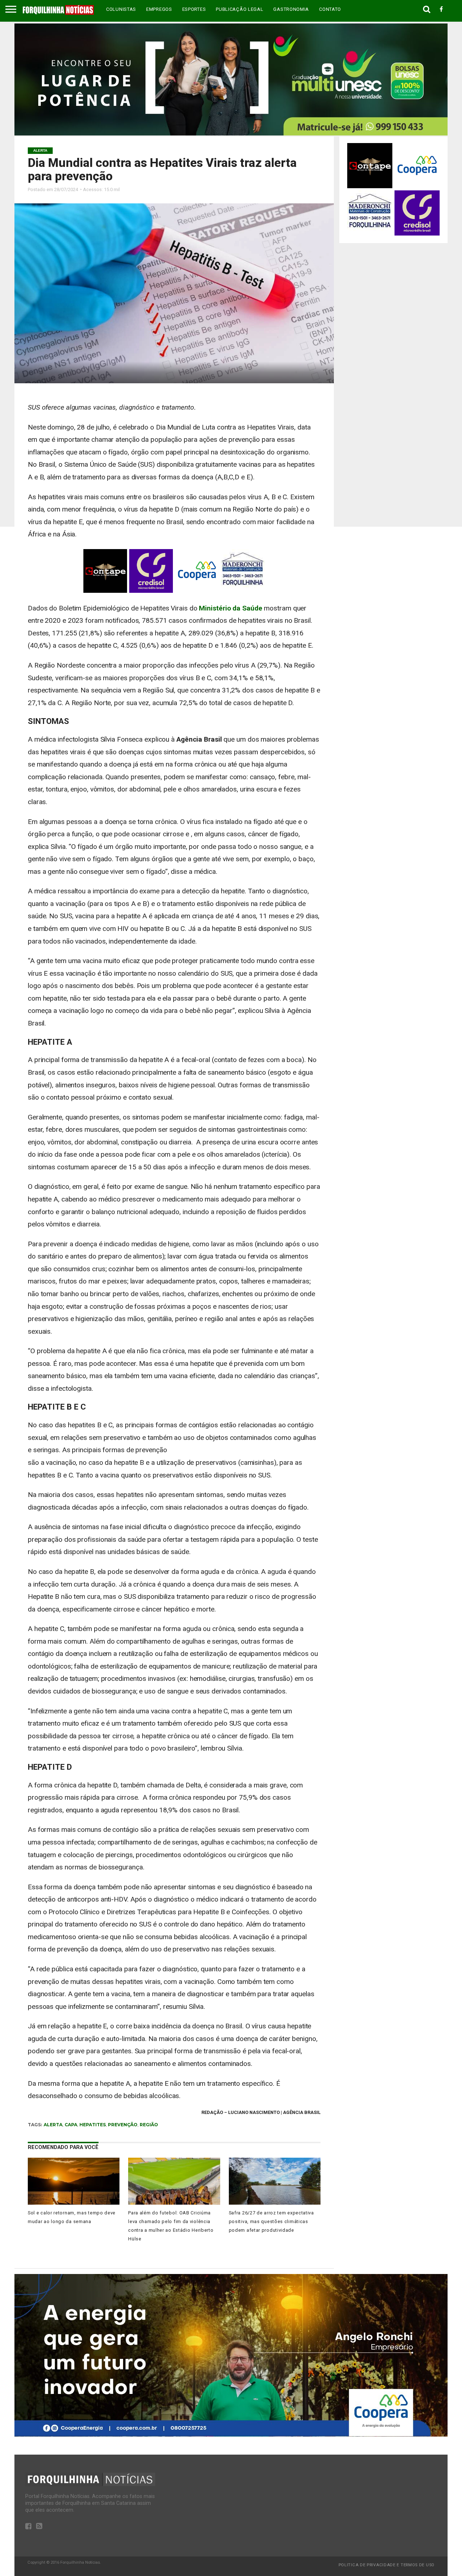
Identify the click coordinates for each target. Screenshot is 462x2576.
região (149, 2125)
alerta (53, 2125)
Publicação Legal (239, 9)
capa (71, 2125)
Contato (330, 9)
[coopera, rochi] (231, 2435)
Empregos (159, 9)
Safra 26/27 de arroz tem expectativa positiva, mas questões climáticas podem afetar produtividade (271, 2221)
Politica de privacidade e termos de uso (387, 2565)
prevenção (123, 2125)
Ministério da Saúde (230, 608)
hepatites (93, 2125)
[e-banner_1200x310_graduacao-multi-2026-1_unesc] (231, 133)
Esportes (194, 9)
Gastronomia (291, 9)
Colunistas (121, 9)
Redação (212, 2112)
